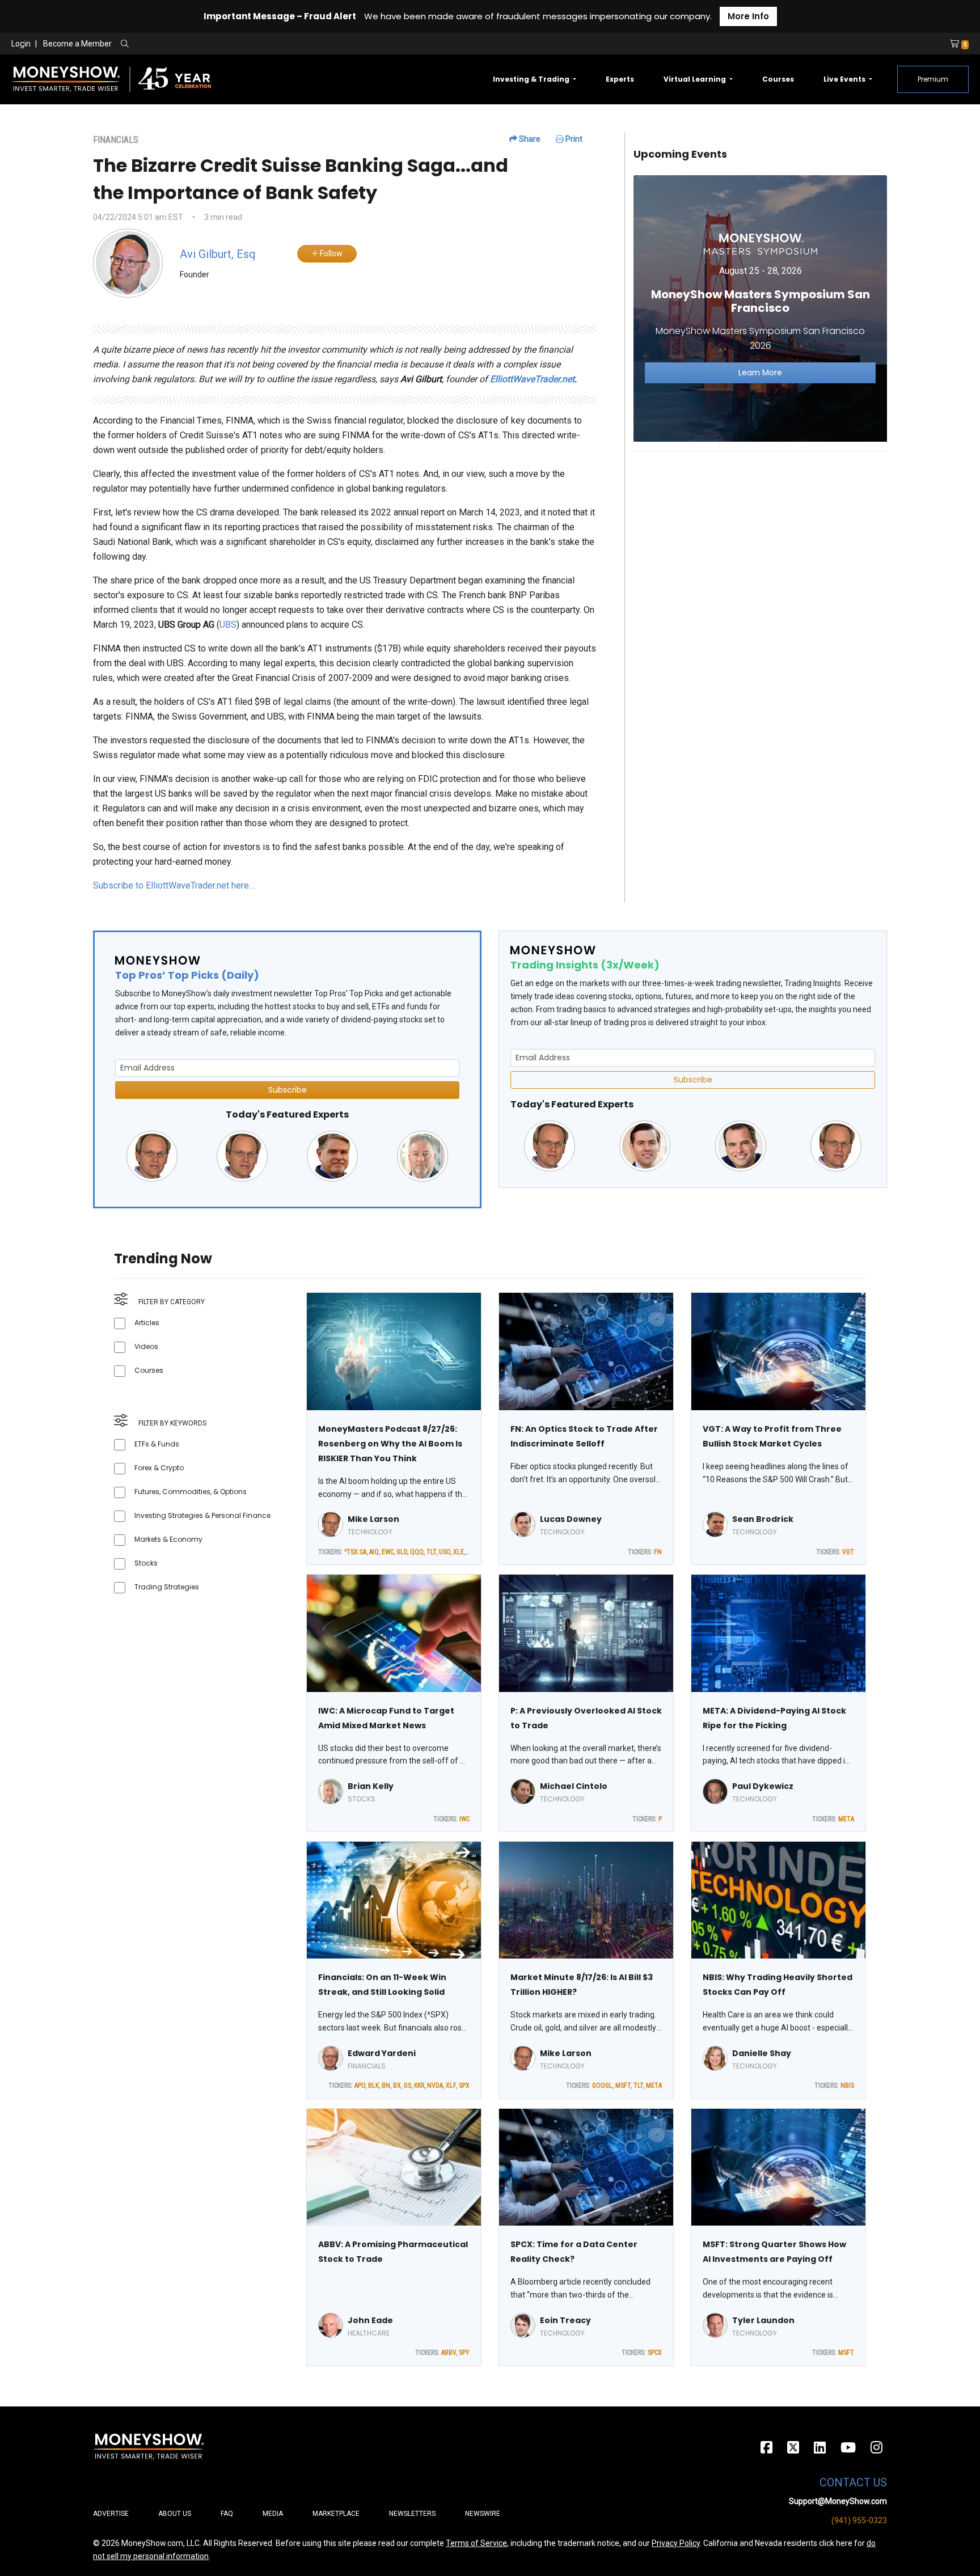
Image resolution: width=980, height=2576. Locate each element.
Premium (933, 79)
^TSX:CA (355, 1552)
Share (529, 139)
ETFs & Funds (157, 1444)
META (846, 1819)
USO (445, 1552)
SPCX (655, 2353)
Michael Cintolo (574, 1786)
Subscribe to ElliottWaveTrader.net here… (174, 885)
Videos (146, 1346)
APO (360, 2086)
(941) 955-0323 (859, 2520)
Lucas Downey (571, 1519)
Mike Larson (373, 1519)
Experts (620, 79)
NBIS (847, 2086)
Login (21, 44)
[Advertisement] (760, 540)
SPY (464, 2353)
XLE (459, 1552)
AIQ (374, 1552)
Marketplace (336, 2514)
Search (247, 44)
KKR (419, 2086)
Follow (330, 253)
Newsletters (412, 2514)
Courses (778, 79)
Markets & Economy (168, 1539)
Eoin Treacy (565, 2320)
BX (397, 2086)
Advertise (111, 2514)
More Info (748, 16)
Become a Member (77, 44)
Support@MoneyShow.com (838, 2501)
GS (407, 2086)
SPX (464, 2086)
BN (386, 2086)
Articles (147, 1323)
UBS (228, 625)
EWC (388, 1552)
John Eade (370, 2320)
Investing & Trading (532, 79)
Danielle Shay (762, 2053)
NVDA (435, 2086)
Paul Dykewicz (763, 1786)
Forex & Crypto (159, 1468)
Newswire (483, 2514)
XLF (451, 2086)
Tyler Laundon (763, 2320)
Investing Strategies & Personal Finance (202, 1515)
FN (658, 1552)
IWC (464, 1819)
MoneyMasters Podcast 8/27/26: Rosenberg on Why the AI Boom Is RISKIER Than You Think (390, 1444)
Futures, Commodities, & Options (191, 1492)
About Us (175, 2514)
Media (273, 2514)
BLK (373, 2086)
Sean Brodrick (763, 1519)
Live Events (845, 79)
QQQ (417, 1552)
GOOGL (602, 2086)
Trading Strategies (167, 1587)
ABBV (449, 2353)
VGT (848, 1552)
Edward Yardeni (382, 2053)
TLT (431, 1552)
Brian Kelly (371, 1786)
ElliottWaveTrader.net (532, 379)
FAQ (227, 2514)
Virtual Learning (696, 79)
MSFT (623, 2086)
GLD (402, 1552)
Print (573, 139)
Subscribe (288, 1090)
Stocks (146, 1563)
